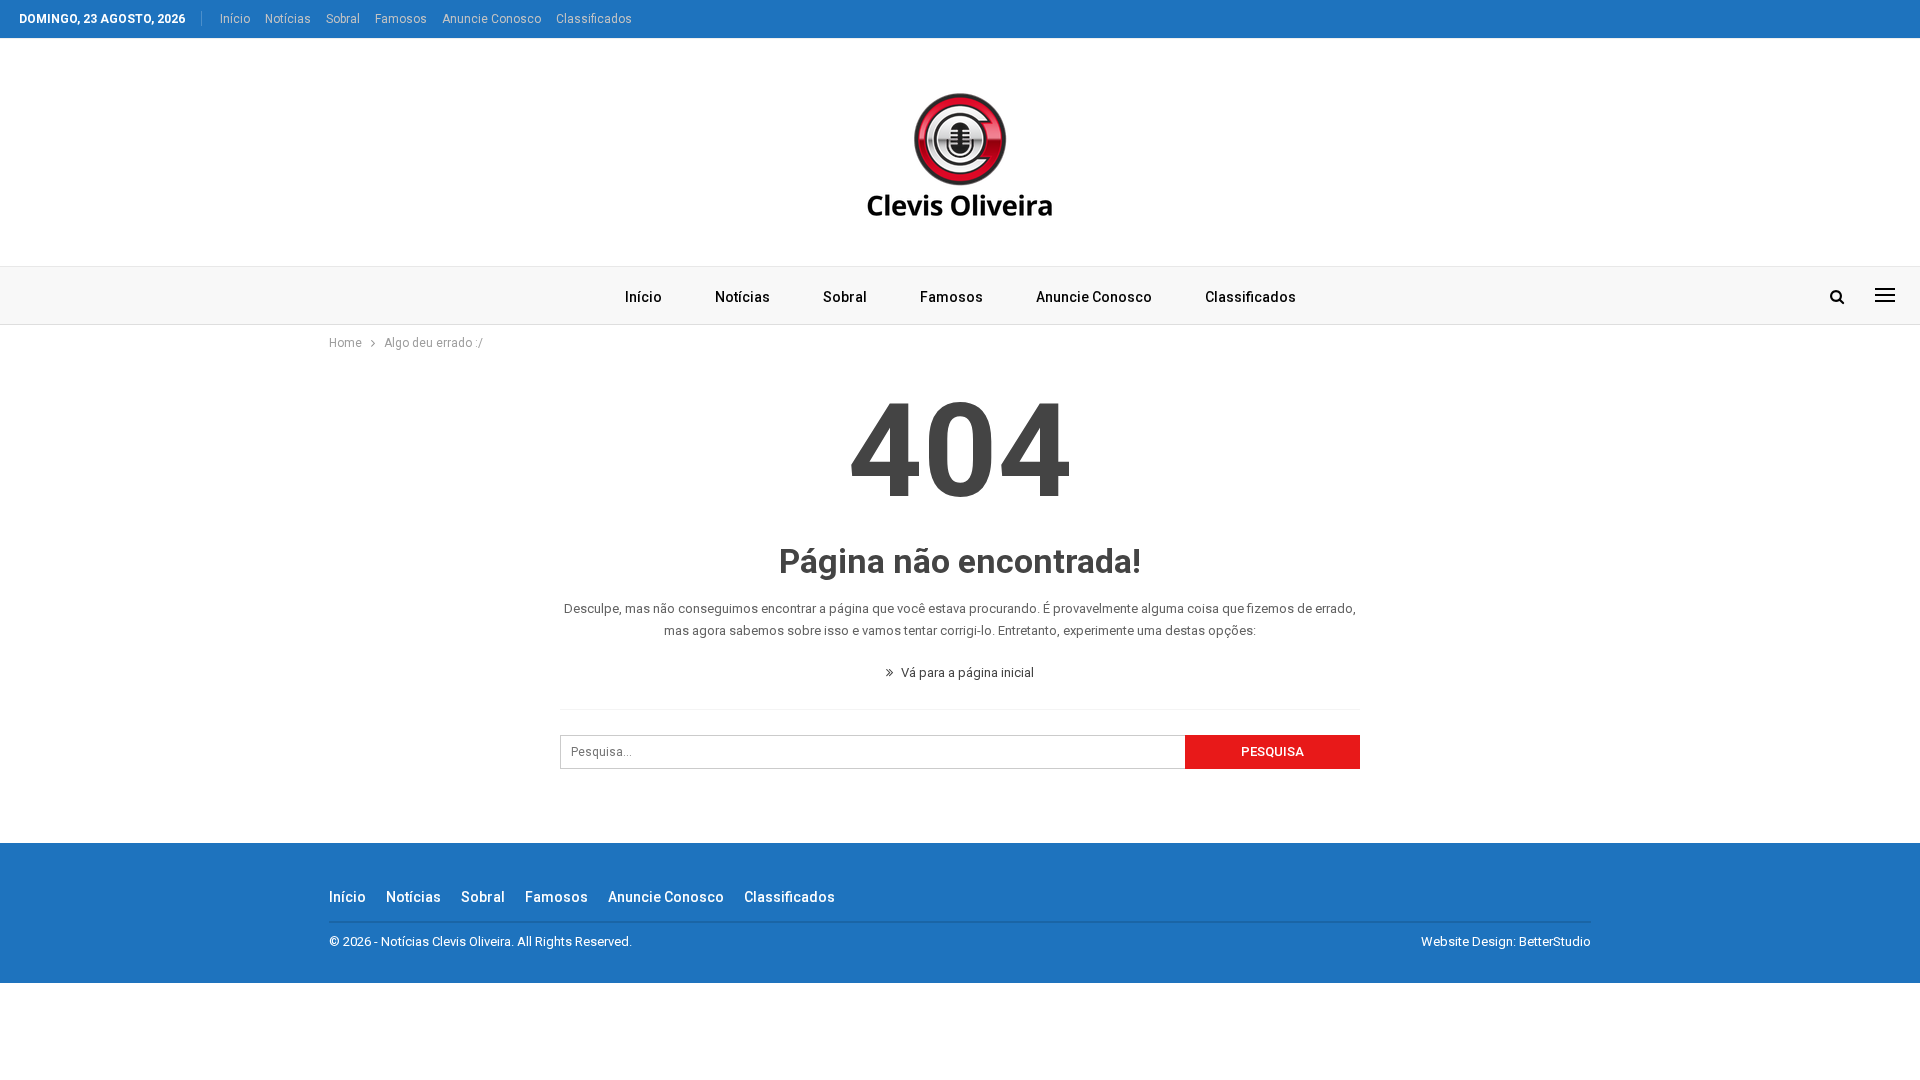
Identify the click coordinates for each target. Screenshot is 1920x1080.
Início (235, 19)
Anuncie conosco (491, 19)
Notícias (288, 19)
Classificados (594, 19)
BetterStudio (1555, 941)
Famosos (401, 19)
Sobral (343, 19)
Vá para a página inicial (966, 672)
